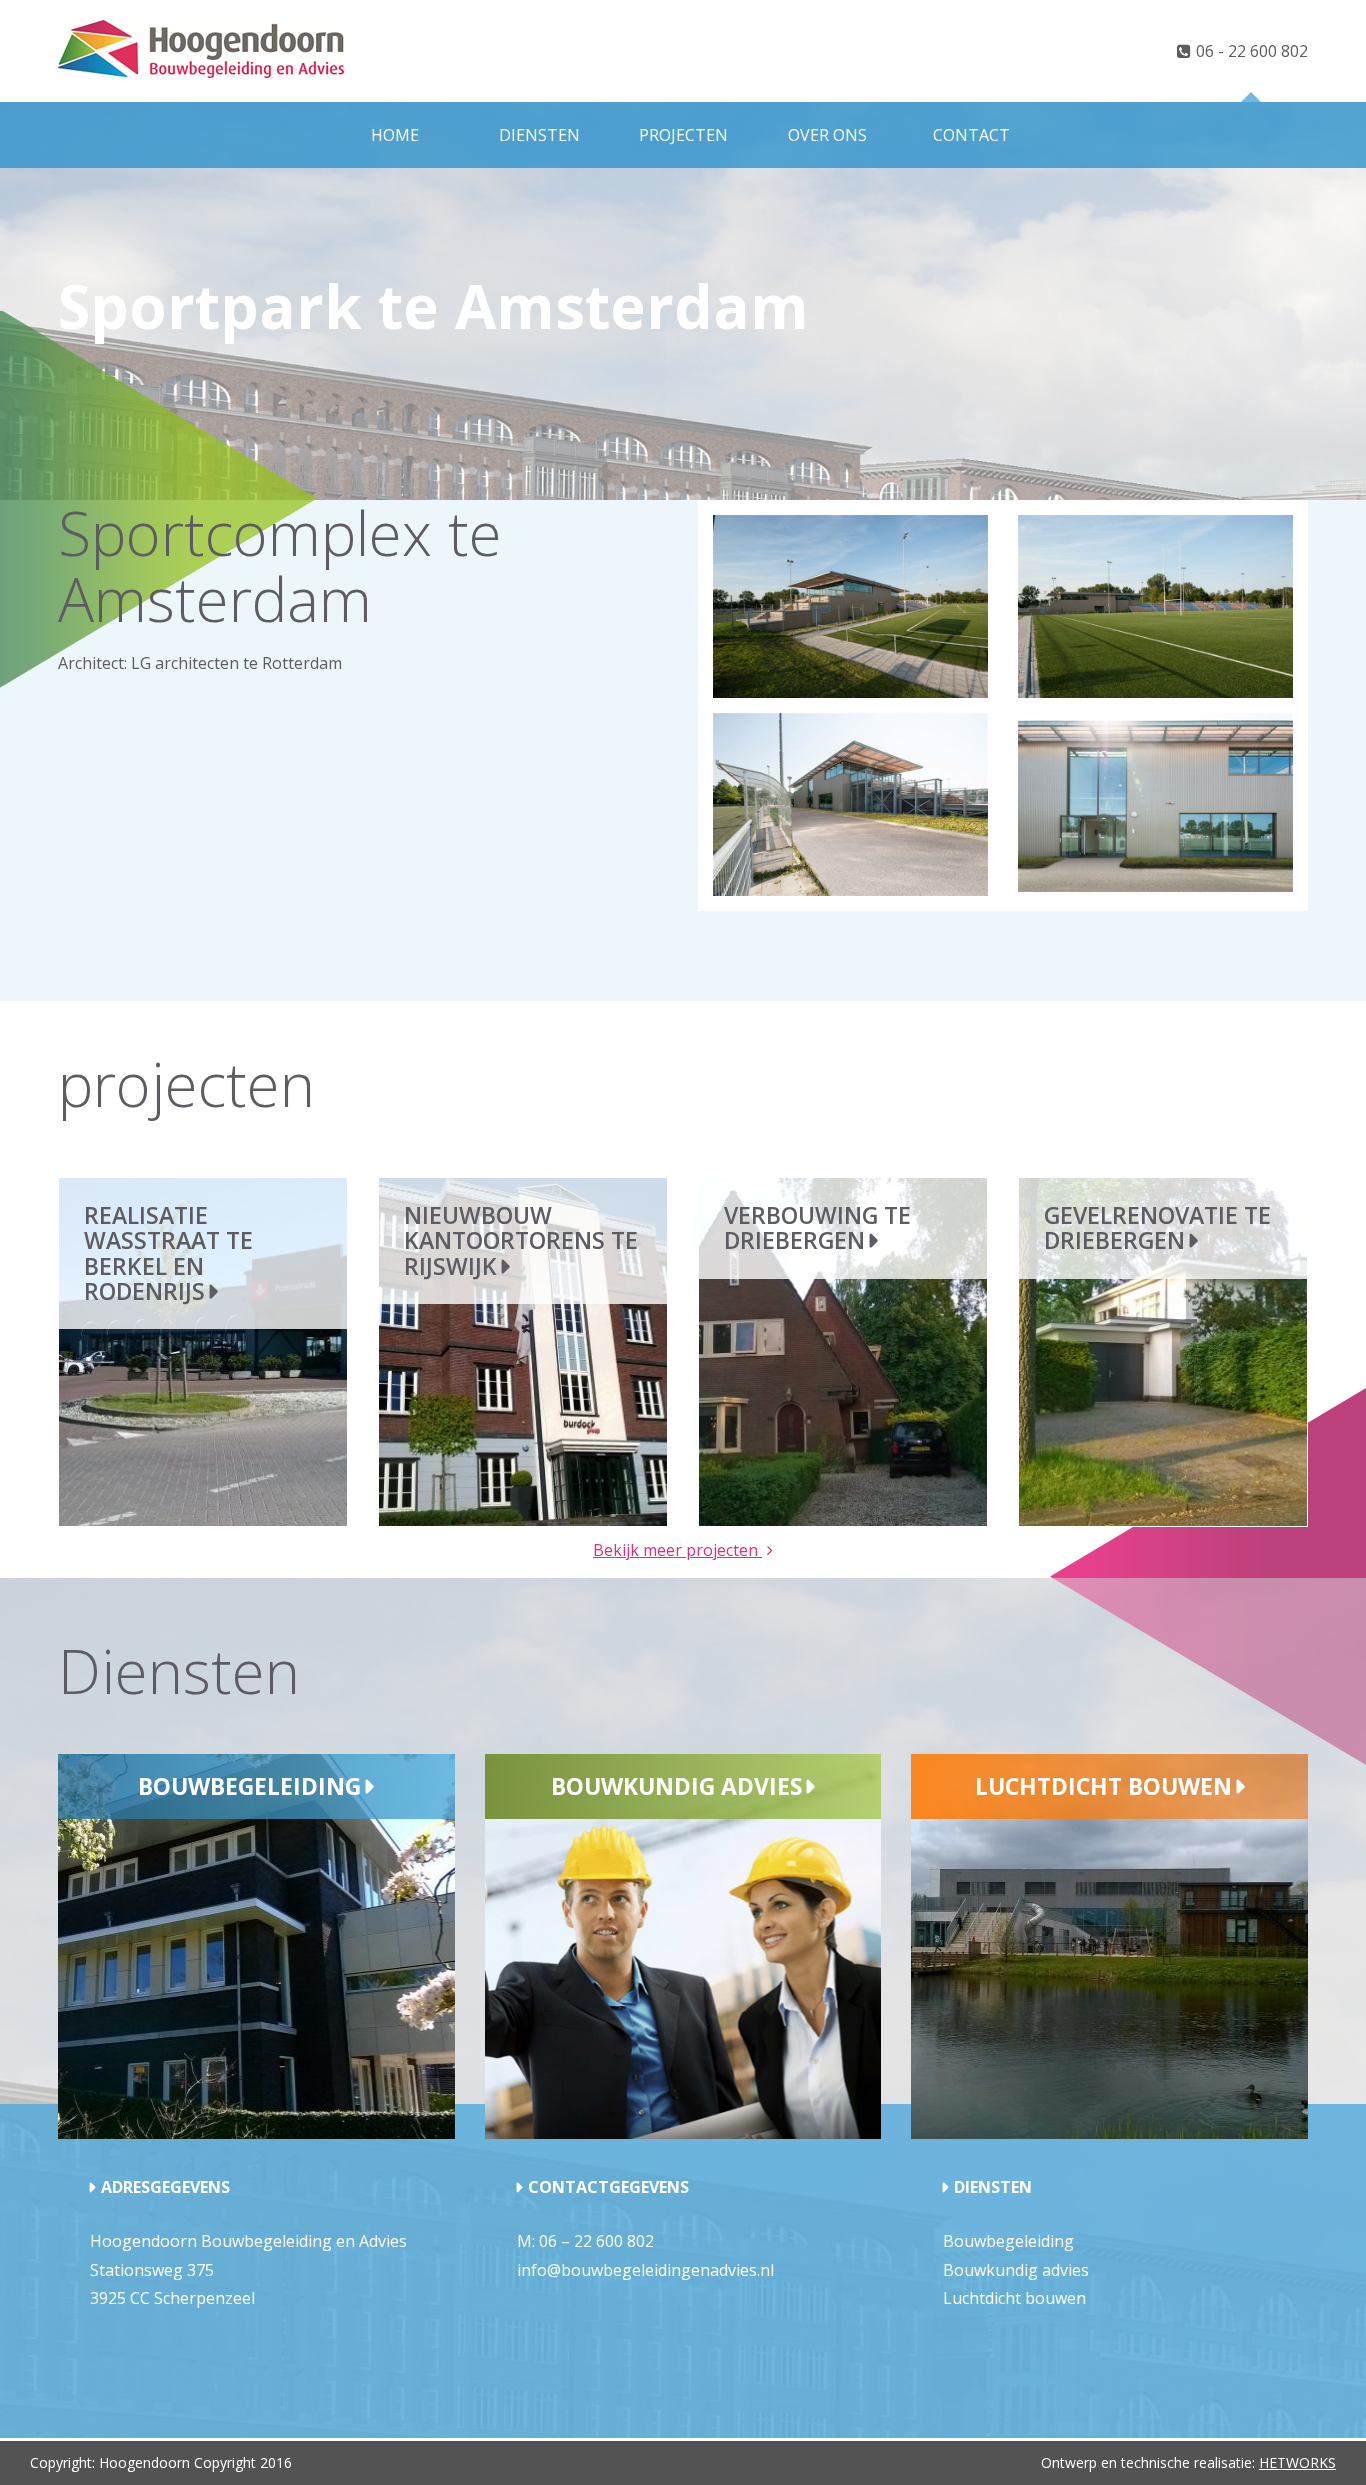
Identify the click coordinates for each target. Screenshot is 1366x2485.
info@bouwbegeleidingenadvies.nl (645, 2270)
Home (395, 135)
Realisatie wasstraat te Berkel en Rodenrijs (168, 1253)
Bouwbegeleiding (249, 1786)
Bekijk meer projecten (677, 1550)
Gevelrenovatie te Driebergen (1157, 1227)
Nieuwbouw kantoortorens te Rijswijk (521, 1240)
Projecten (683, 135)
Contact (971, 135)
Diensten (539, 135)
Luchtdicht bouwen (1103, 1786)
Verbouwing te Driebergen (817, 1227)
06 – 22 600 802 (596, 2241)
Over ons (827, 135)
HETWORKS (1297, 2462)
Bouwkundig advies (676, 1786)
